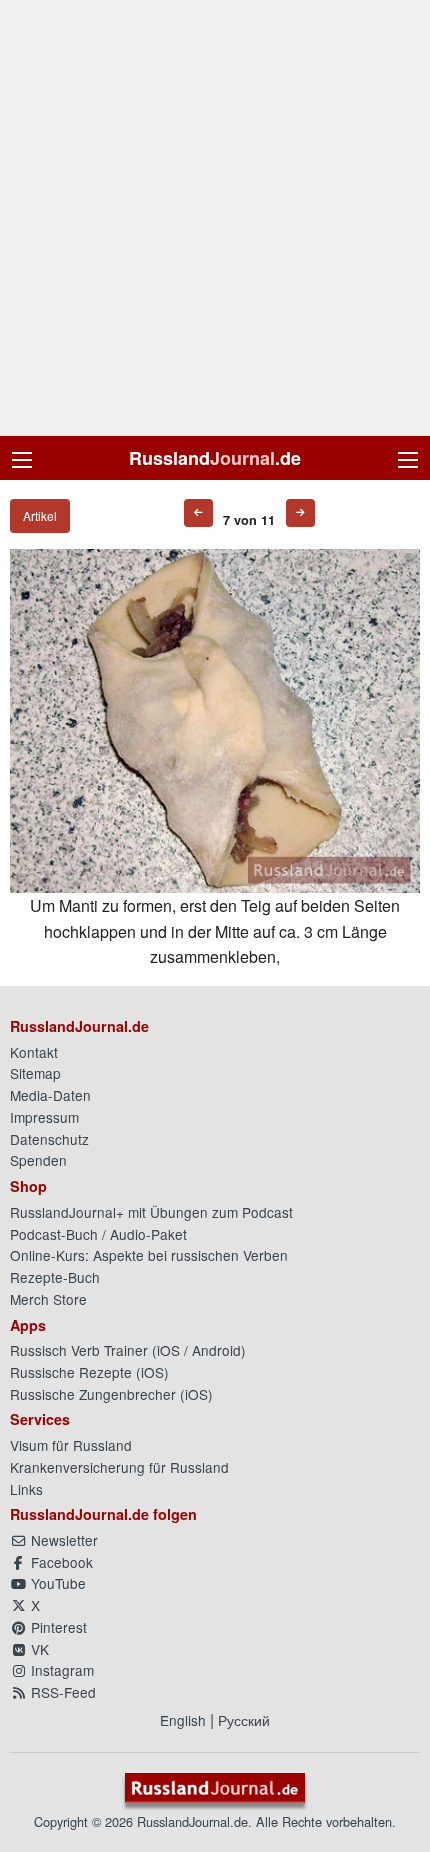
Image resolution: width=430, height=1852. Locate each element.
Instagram (60, 1670)
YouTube (56, 1583)
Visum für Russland (71, 1445)
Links (26, 1489)
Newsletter (62, 1540)
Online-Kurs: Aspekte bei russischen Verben (149, 1255)
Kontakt (34, 1052)
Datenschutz (49, 1139)
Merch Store (48, 1299)
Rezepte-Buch (55, 1277)
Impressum (44, 1117)
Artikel (40, 515)
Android (216, 1350)
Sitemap (35, 1073)
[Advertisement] (215, 218)
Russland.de (215, 458)
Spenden (38, 1160)
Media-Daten (50, 1095)
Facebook (60, 1562)
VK (38, 1649)
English (183, 1720)
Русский (244, 1720)
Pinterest (57, 1627)
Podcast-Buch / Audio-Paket (98, 1234)
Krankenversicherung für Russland (119, 1467)
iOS (168, 1350)
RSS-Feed (61, 1692)
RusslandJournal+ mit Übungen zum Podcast (151, 1212)
